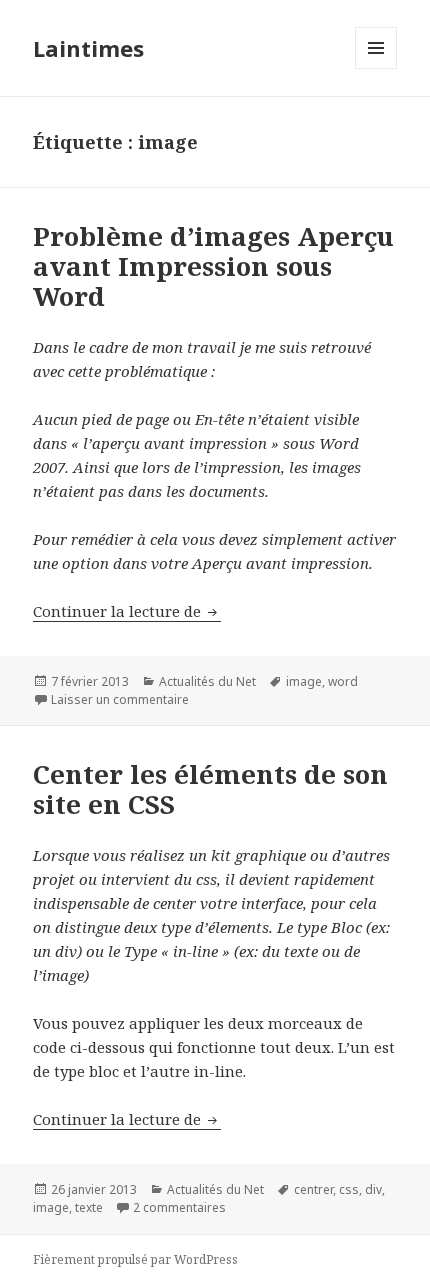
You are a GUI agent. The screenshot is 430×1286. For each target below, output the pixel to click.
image (304, 681)
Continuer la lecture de (127, 611)
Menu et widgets (376, 68)
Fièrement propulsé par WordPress (135, 1259)
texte (89, 1207)
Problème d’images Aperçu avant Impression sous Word (213, 266)
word (343, 681)
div (373, 1189)
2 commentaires (179, 1207)
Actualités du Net (207, 681)
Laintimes (88, 48)
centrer (313, 1189)
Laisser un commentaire (120, 699)
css (349, 1189)
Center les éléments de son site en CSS (210, 789)
